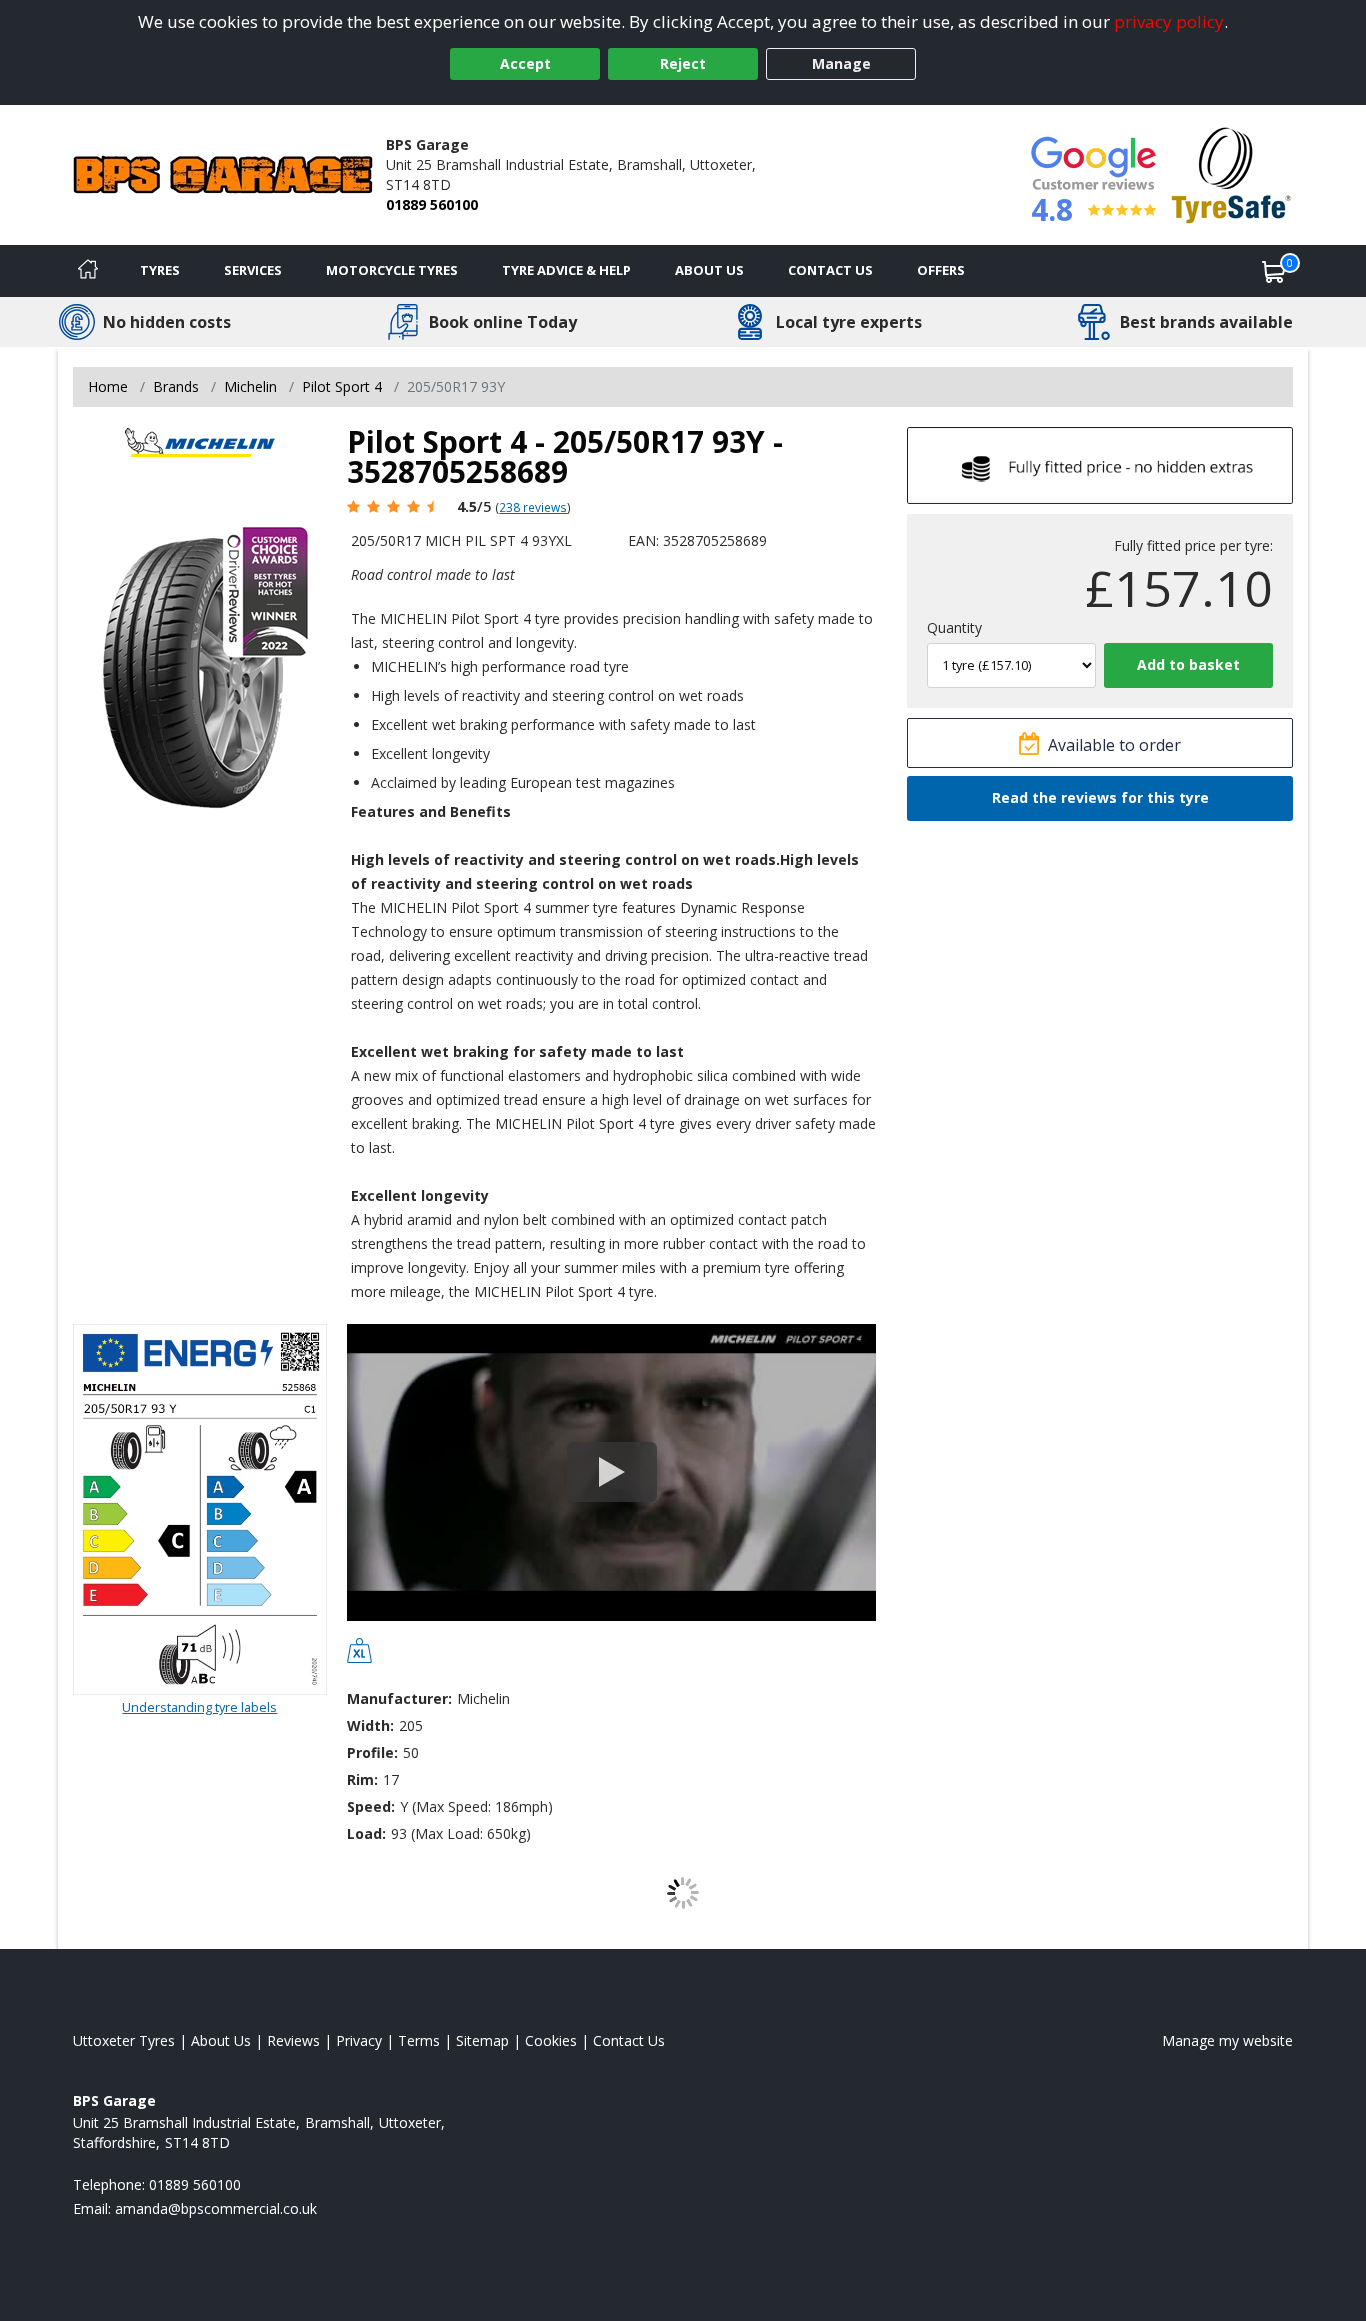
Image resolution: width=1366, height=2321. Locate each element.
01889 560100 (432, 204)
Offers (941, 270)
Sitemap (482, 2040)
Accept (525, 63)
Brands (176, 386)
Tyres (160, 270)
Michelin (250, 386)
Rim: (362, 1779)
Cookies (551, 2040)
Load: (366, 1833)
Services (253, 270)
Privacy (359, 2040)
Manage (841, 63)
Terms (419, 2040)
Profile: (372, 1752)
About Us (709, 270)
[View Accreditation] (1231, 173)
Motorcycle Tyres (392, 270)
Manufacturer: (399, 1698)
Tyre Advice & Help (566, 270)
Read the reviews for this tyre (1100, 797)
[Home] (88, 271)
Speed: (371, 1806)
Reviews (293, 2040)
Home (108, 386)
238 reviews (533, 507)
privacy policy (1169, 21)
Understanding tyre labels (199, 1707)
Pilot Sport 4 (342, 386)
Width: (370, 1725)
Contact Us (830, 270)
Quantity (954, 627)
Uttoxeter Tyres (124, 2040)
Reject (683, 63)
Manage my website (1227, 2040)
